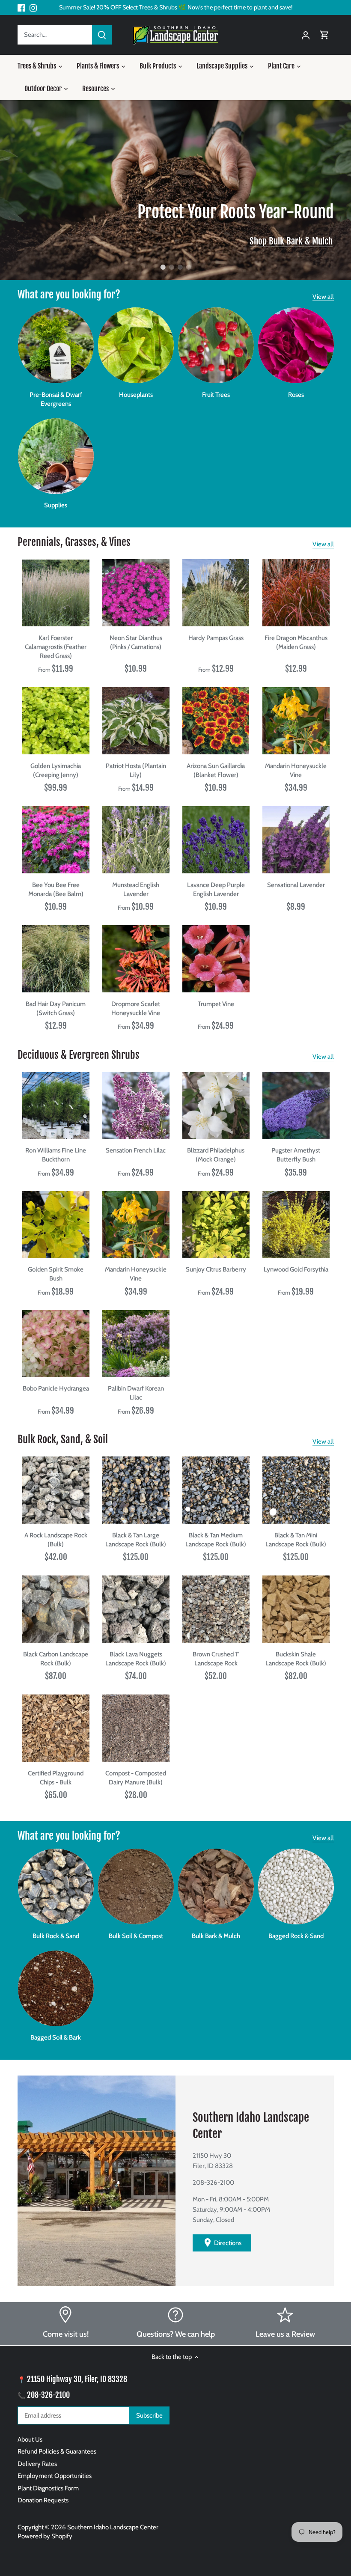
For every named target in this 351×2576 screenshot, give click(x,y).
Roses (296, 395)
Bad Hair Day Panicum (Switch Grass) (56, 1008)
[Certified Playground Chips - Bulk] (56, 1728)
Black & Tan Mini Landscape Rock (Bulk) (296, 1540)
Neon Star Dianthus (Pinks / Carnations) (136, 642)
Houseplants (136, 395)
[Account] (306, 35)
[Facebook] (21, 7)
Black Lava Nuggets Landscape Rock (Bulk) (136, 1659)
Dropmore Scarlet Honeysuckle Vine (136, 1008)
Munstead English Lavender (136, 889)
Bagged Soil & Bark (56, 2037)
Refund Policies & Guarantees (57, 2451)
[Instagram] (33, 7)
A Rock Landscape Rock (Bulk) (56, 1540)
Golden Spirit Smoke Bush (56, 1274)
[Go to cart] (324, 35)
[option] (175, 190)
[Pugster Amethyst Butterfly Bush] (296, 1106)
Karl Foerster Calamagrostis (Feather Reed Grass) (56, 647)
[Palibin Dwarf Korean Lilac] (136, 1344)
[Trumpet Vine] (216, 959)
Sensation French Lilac (136, 1150)
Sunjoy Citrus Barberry (216, 1269)
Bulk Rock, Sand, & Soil (63, 1439)
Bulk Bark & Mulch (216, 1936)
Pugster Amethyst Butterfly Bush (296, 1155)
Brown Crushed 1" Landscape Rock (216, 1659)
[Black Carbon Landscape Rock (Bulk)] (56, 1609)
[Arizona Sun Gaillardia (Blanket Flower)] (216, 721)
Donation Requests (43, 2500)
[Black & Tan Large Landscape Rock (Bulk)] (136, 1490)
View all (323, 297)
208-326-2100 (48, 2395)
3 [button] (180, 267)
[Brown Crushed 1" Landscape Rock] (216, 1609)
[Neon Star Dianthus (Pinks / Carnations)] (136, 593)
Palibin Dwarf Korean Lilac (136, 1393)
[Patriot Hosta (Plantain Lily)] (136, 721)
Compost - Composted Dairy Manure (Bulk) (136, 1778)
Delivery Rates (37, 2464)
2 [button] (171, 267)
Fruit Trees (216, 395)
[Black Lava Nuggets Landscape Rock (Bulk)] (136, 1609)
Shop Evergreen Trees (296, 241)
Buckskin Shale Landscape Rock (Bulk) (296, 1659)
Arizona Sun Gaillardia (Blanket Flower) (216, 770)
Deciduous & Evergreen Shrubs (79, 1055)
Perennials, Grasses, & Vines (74, 542)
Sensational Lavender (296, 885)
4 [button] (188, 267)
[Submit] (102, 35)
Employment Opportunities (55, 2476)
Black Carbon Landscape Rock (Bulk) (56, 1659)
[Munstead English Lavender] (136, 840)
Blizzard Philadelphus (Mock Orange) (216, 1155)
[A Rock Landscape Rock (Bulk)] (56, 1490)
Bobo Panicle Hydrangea (56, 1388)
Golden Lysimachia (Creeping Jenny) (56, 770)
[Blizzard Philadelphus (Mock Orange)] (216, 1106)
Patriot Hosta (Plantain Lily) (136, 770)
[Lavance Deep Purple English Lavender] (216, 840)
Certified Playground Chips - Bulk (56, 1778)
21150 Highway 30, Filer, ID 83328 (77, 2379)
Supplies (56, 505)
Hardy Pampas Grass (216, 638)
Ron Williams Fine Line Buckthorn (56, 1155)
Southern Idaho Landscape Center (113, 2527)
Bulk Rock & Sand (56, 1936)
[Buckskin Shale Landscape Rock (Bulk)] (296, 1609)
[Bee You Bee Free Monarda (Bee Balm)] (56, 840)
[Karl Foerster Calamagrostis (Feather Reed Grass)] (56, 593)
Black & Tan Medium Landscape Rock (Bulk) (216, 1540)
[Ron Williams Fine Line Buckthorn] (56, 1106)
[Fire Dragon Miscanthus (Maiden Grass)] (296, 593)
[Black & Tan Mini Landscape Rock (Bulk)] (296, 1490)
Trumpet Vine (216, 1004)
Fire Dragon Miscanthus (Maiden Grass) (296, 642)
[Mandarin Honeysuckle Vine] (296, 721)
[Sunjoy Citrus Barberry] (216, 1225)
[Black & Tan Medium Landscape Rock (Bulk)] (216, 1490)
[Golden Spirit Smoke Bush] (56, 1225)
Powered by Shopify (45, 2536)
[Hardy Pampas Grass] (216, 593)
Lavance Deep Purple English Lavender (216, 889)
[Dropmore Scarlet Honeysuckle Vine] (136, 959)
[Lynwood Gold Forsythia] (296, 1225)
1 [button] (163, 267)
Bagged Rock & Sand (296, 1936)
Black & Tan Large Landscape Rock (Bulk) (136, 1540)
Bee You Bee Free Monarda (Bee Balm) (56, 889)
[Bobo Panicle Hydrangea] (56, 1344)
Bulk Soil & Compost (136, 1936)
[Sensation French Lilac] (136, 1106)
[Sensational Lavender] (296, 840)
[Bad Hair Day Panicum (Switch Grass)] (56, 959)
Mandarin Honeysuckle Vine (296, 770)
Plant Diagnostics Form (48, 2488)
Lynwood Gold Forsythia (296, 1269)
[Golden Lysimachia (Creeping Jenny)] (56, 721)
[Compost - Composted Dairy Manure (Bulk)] (136, 1728)
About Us (30, 2439)
